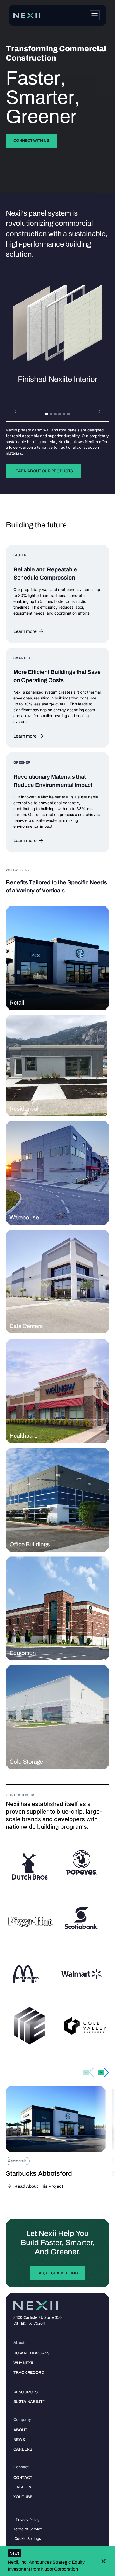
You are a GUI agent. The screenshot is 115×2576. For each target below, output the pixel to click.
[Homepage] (95, 15)
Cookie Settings (28, 2538)
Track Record (29, 2372)
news (19, 2440)
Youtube (23, 2497)
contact (23, 2478)
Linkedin (22, 2487)
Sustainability (29, 2402)
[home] (27, 15)
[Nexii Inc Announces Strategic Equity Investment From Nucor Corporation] (54, 2561)
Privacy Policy (28, 2520)
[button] (15, 412)
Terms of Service (28, 2529)
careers (23, 2449)
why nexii (23, 2363)
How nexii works (31, 2353)
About (20, 2430)
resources (26, 2392)
